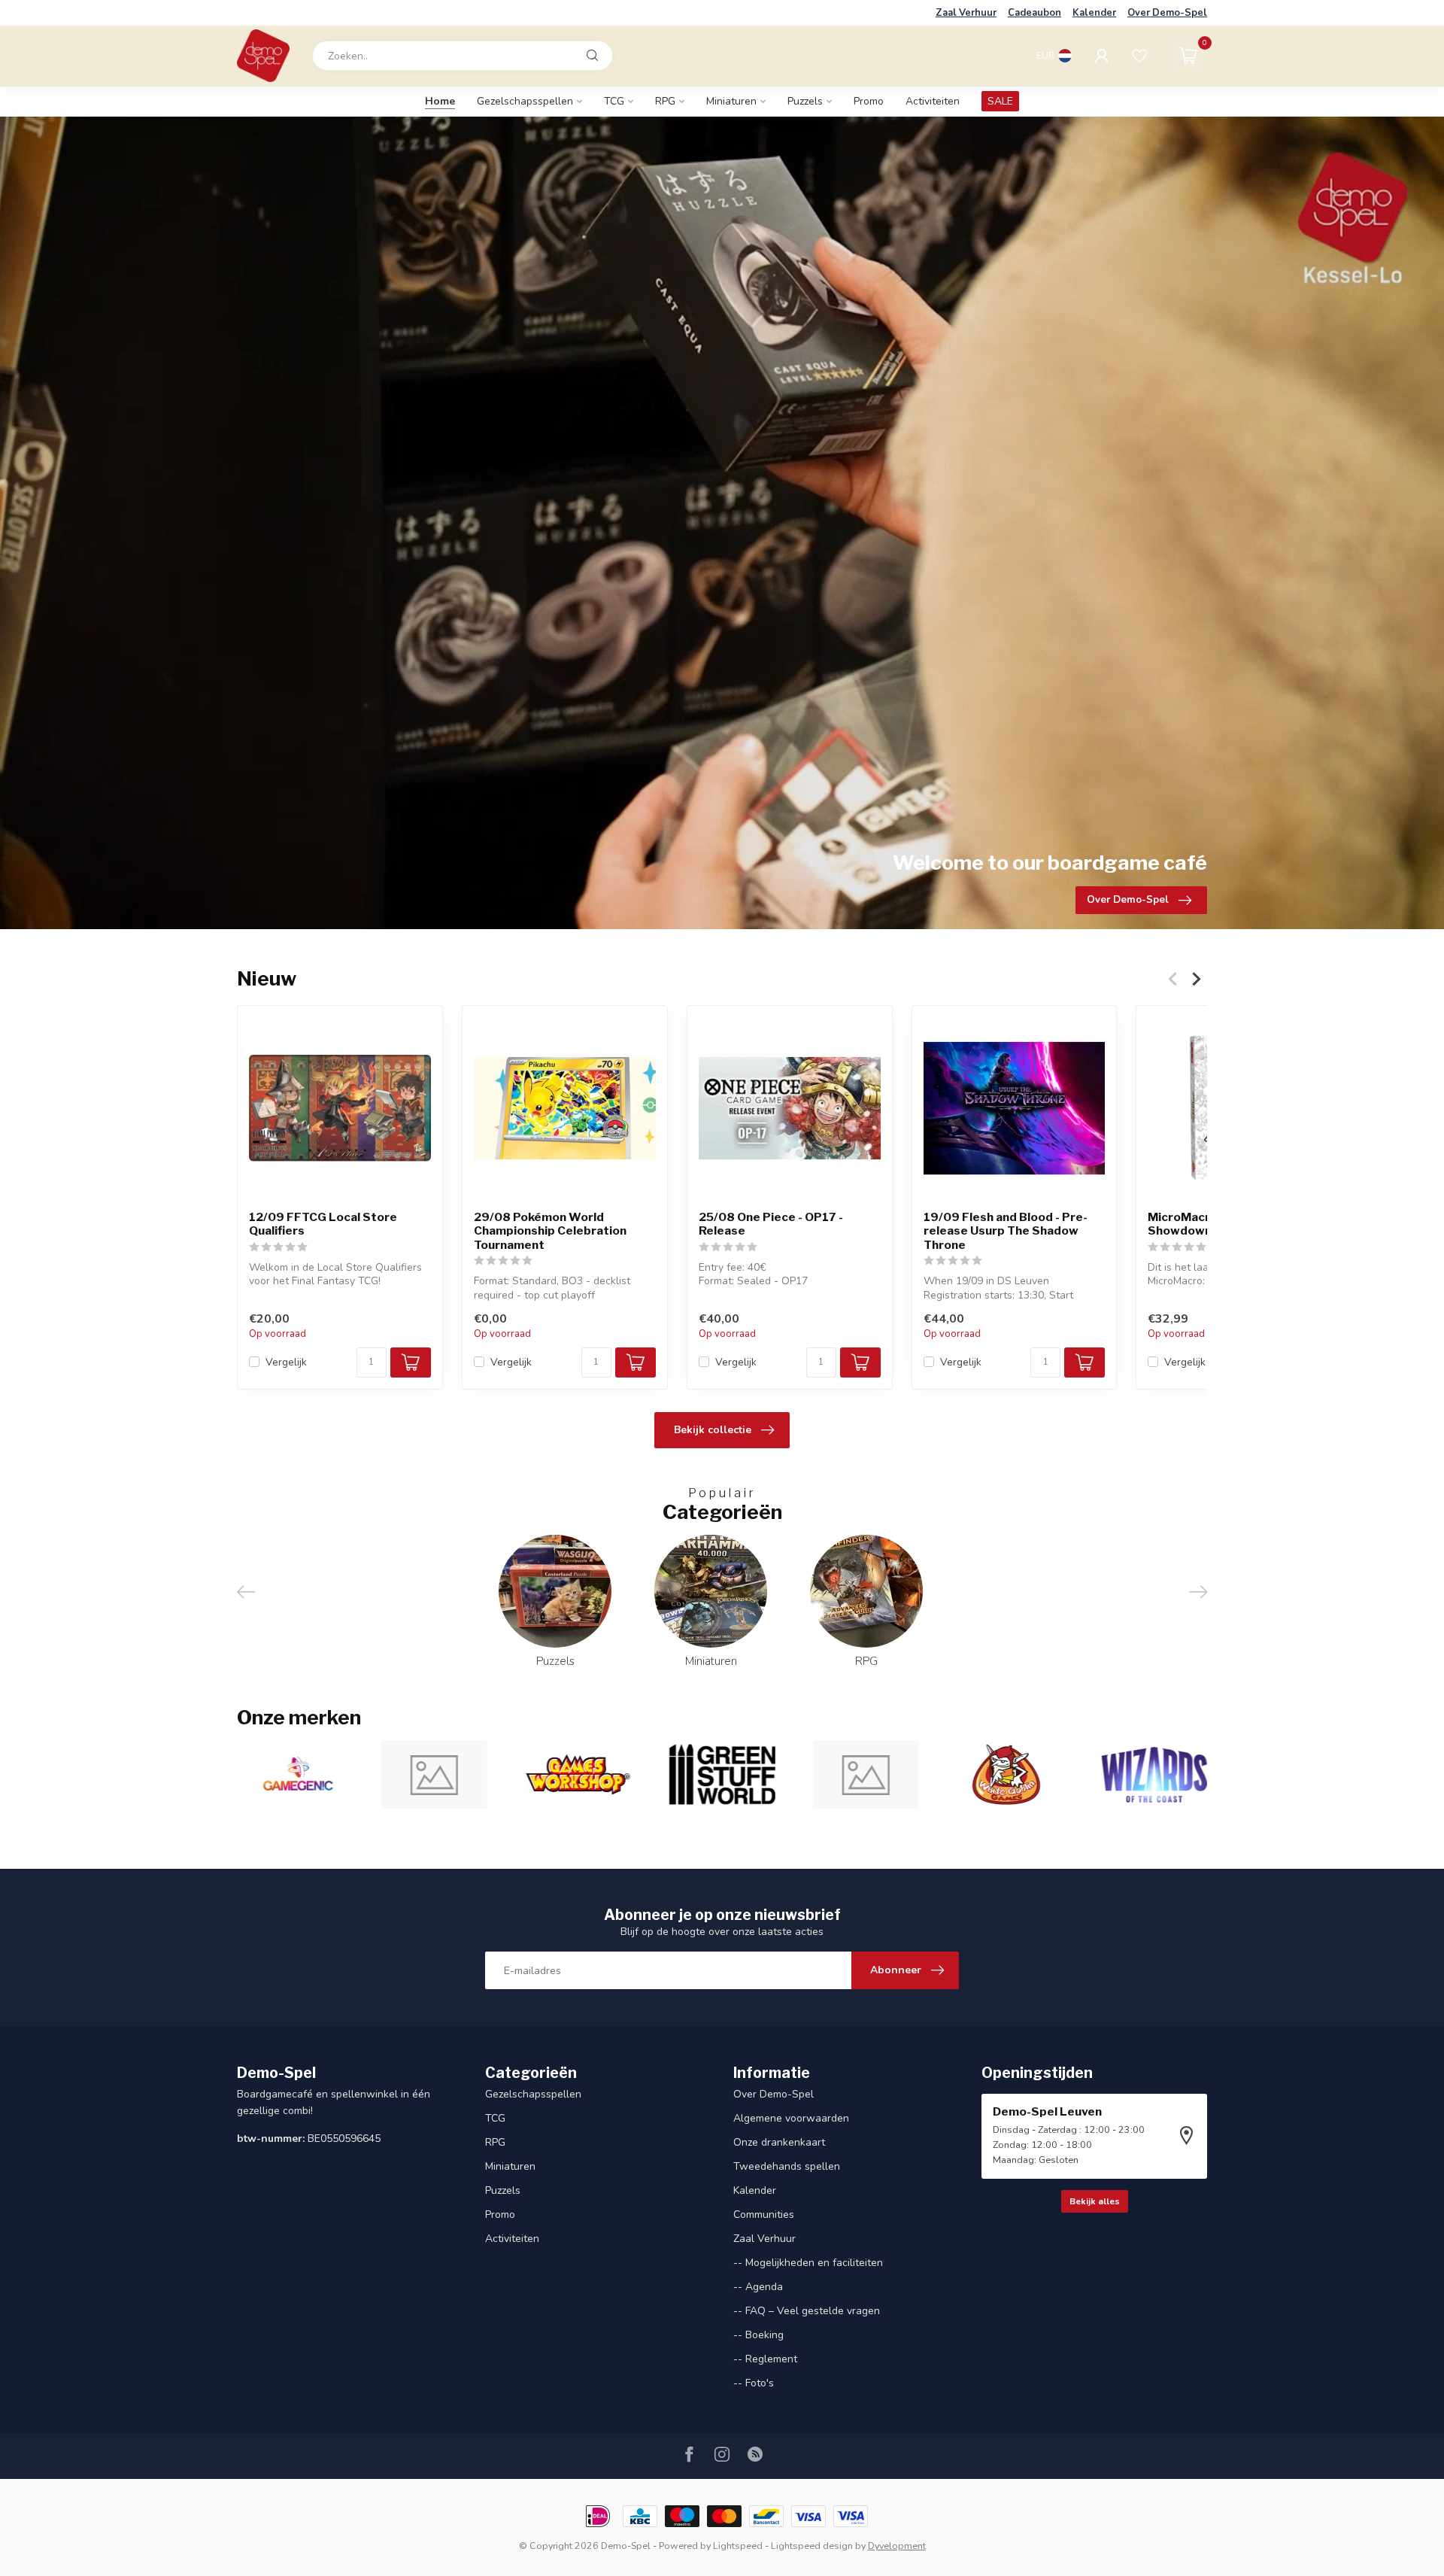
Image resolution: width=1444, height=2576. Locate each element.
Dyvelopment (897, 2546)
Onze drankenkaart (779, 2142)
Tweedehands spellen (787, 2166)
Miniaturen (731, 101)
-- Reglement (765, 2359)
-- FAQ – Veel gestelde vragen (807, 2311)
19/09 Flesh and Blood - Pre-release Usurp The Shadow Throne (1006, 1231)
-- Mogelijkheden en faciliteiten (808, 2263)
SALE (1000, 101)
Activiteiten (933, 101)
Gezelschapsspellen (525, 101)
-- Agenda (758, 2287)
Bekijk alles (1095, 2201)
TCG (614, 101)
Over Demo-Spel (1167, 13)
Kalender (1094, 13)
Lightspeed (738, 2546)
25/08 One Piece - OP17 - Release (771, 1224)
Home (440, 101)
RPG (665, 101)
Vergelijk (286, 1362)
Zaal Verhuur (966, 13)
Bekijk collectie (713, 1430)
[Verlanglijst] (1139, 56)
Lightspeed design (812, 2546)
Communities (764, 2215)
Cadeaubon (1034, 13)
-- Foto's (754, 2383)
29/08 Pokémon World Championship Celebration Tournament (550, 1231)
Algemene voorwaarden (791, 2118)
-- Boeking (758, 2335)
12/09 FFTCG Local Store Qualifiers (323, 1224)
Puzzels (805, 101)
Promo (869, 101)
